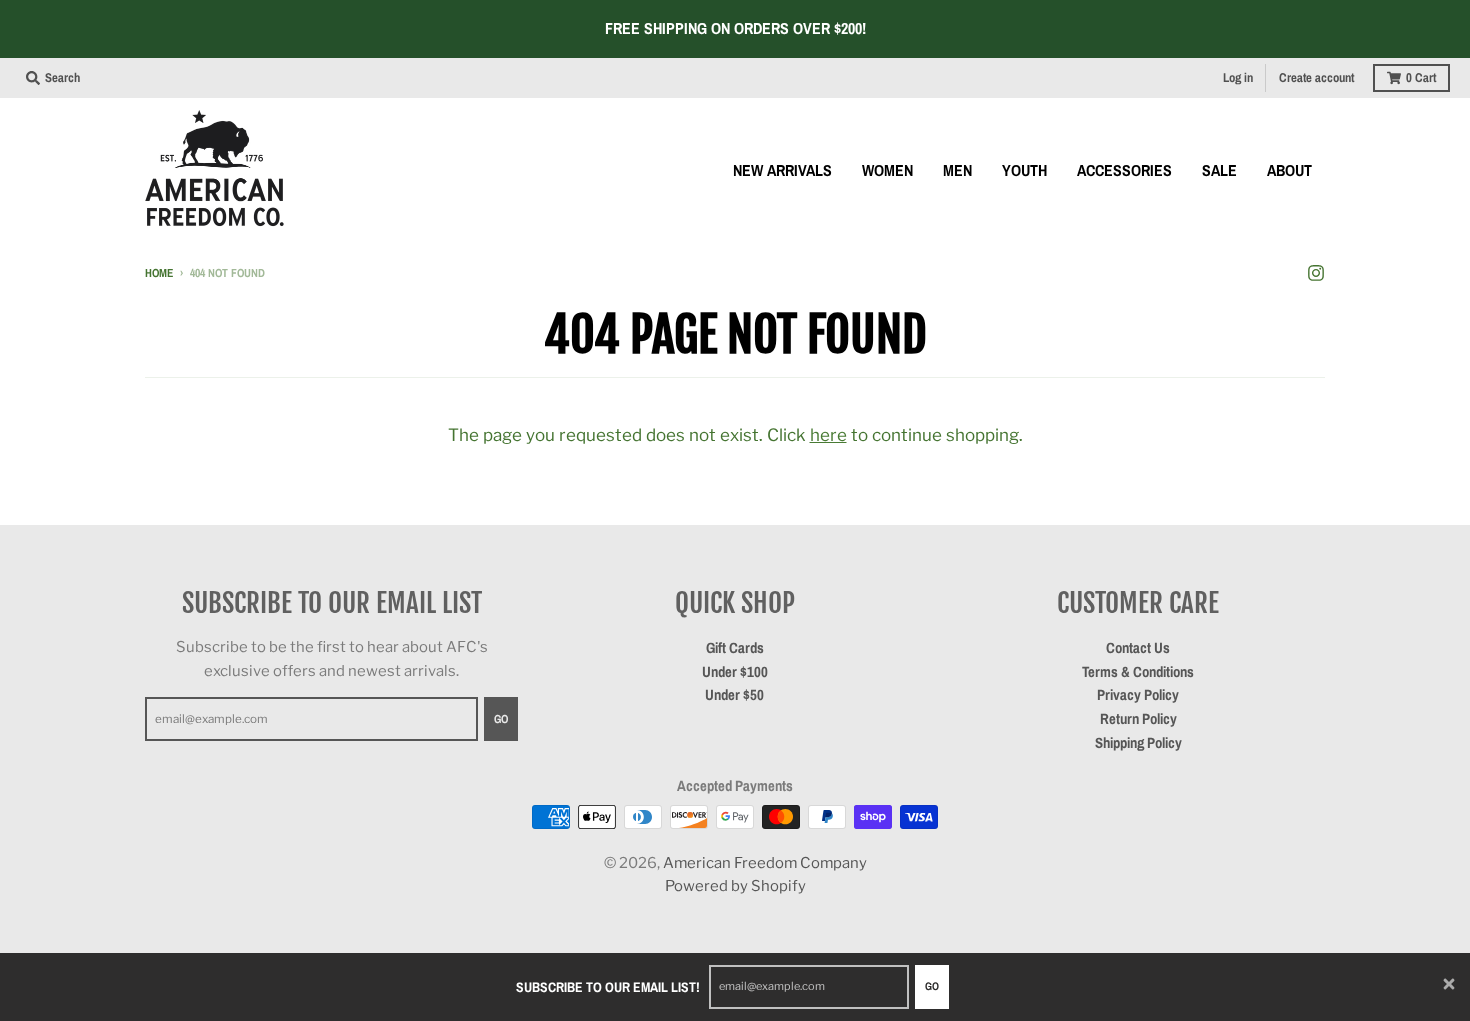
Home (159, 273)
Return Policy (1138, 719)
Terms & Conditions (1138, 672)
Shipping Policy (1138, 743)
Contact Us (1138, 648)
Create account (1316, 77)
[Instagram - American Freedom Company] (1316, 272)
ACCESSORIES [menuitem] (1124, 170)
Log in (1238, 77)
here (828, 435)
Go (932, 986)
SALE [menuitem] (1219, 170)
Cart (1421, 77)
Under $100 (735, 672)
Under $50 (734, 695)
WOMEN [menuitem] (887, 170)
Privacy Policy (1138, 695)
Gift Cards (735, 648)
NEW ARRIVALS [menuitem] (782, 170)
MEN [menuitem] (957, 170)
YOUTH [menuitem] (1024, 170)
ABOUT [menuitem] (1289, 170)
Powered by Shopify (735, 886)
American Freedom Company (765, 863)
